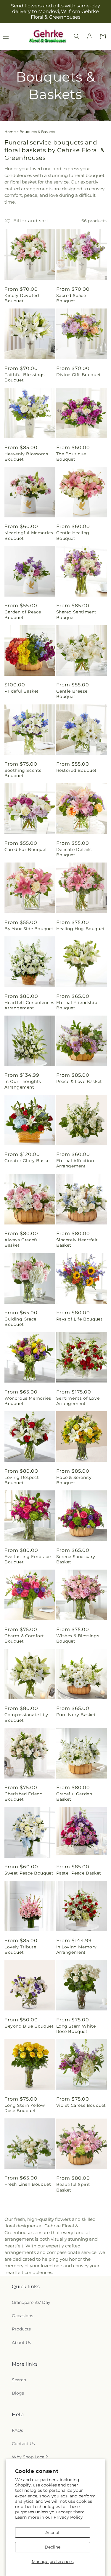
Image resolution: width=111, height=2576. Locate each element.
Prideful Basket (22, 691)
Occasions (22, 2316)
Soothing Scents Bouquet (23, 773)
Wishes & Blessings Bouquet (78, 1638)
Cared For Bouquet (26, 850)
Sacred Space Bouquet (71, 298)
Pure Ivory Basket (76, 1715)
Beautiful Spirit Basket (73, 2187)
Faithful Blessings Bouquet (25, 377)
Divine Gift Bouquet (79, 375)
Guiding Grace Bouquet (20, 1322)
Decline (53, 2547)
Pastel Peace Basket (79, 1873)
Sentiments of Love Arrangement (78, 1401)
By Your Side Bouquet (29, 929)
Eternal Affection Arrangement (75, 1163)
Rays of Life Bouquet (79, 1319)
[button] (77, 36)
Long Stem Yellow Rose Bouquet (25, 2108)
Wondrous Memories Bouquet (28, 1401)
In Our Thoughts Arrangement (23, 1084)
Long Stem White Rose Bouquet (76, 2029)
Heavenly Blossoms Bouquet (26, 457)
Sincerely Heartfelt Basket (77, 1242)
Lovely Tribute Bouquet (20, 1950)
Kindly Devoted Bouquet (22, 298)
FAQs (17, 2430)
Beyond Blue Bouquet (29, 2026)
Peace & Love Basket (79, 1081)
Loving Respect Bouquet (22, 1480)
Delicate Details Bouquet (74, 852)
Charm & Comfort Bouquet (24, 1638)
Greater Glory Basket (28, 1161)
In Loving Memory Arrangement (77, 1950)
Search (19, 2380)
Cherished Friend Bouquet (24, 1797)
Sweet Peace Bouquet (29, 1873)
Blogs (18, 2393)
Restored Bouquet (77, 770)
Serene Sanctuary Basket (76, 1559)
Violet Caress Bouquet (81, 2105)
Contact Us (23, 2444)
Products (21, 2329)
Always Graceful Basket (22, 1242)
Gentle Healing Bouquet (73, 535)
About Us (21, 2343)
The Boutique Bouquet (71, 457)
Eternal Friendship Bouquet (77, 1005)
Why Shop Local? (30, 2457)
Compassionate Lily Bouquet (26, 1717)
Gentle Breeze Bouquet (72, 694)
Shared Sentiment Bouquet (77, 615)
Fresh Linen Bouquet (28, 2184)
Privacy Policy (68, 2517)
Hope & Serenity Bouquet (74, 1480)
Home (10, 132)
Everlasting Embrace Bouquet (28, 1559)
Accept (53, 2533)
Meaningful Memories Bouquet (29, 535)
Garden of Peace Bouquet (23, 615)
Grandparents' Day (31, 2302)
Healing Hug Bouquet (81, 929)
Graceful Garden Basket (74, 1797)
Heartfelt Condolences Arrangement (29, 1005)
